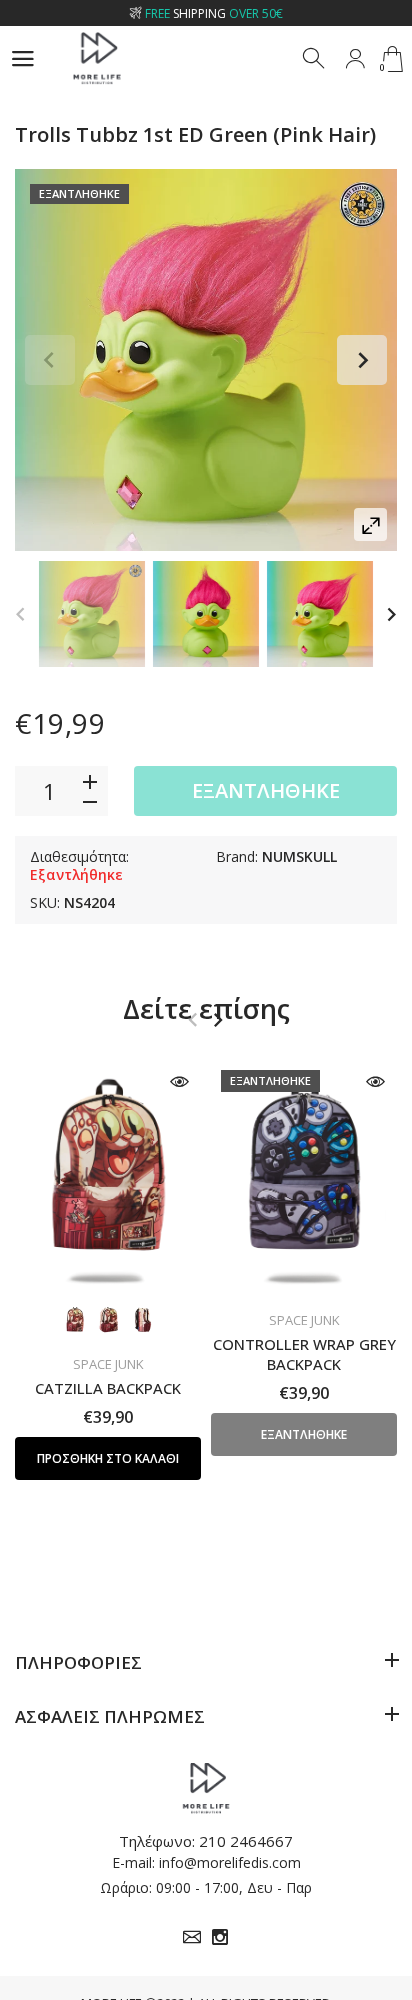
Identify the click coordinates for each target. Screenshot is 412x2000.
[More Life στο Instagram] (220, 1937)
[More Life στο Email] (192, 1937)
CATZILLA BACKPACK (108, 1388)
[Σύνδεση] (355, 59)
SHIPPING (214, 13)
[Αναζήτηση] (315, 59)
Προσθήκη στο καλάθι (108, 1458)
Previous (50, 360)
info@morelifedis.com (230, 1862)
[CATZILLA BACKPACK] (108, 1176)
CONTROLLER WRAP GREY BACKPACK (304, 1354)
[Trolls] (92, 614)
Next (362, 360)
